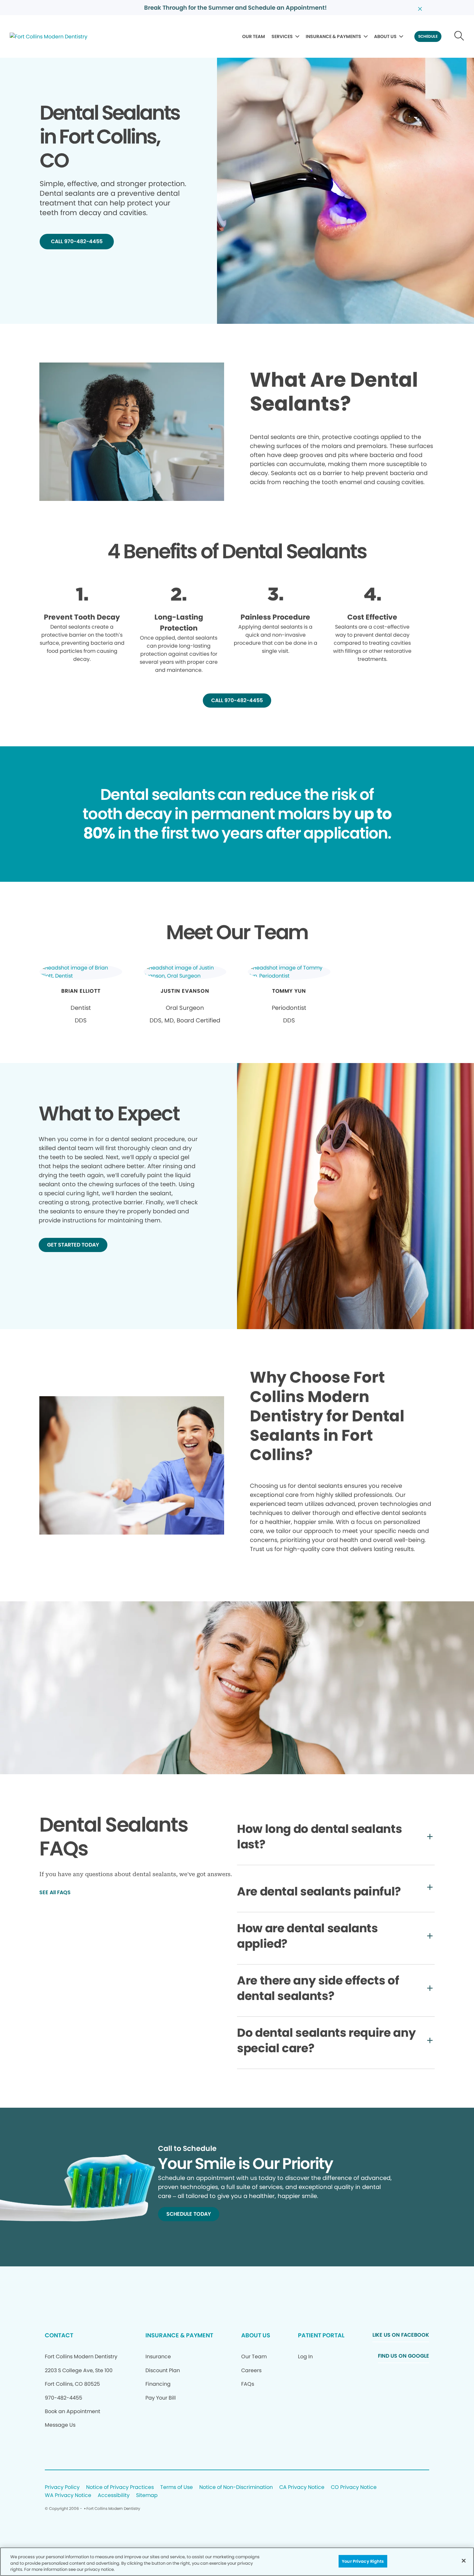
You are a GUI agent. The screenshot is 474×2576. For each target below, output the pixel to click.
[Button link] (459, 36)
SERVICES (282, 36)
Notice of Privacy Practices (120, 2487)
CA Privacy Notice (302, 2487)
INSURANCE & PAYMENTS (333, 36)
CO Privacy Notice (354, 2487)
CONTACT (59, 2335)
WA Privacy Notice (68, 2496)
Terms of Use (177, 2487)
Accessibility (114, 2496)
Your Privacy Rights (363, 2561)
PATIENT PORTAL (321, 2335)
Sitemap (147, 2496)
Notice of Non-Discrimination (236, 2487)
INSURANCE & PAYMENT (179, 2335)
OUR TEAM (254, 36)
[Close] (464, 2561)
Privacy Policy (62, 2487)
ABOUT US (385, 36)
